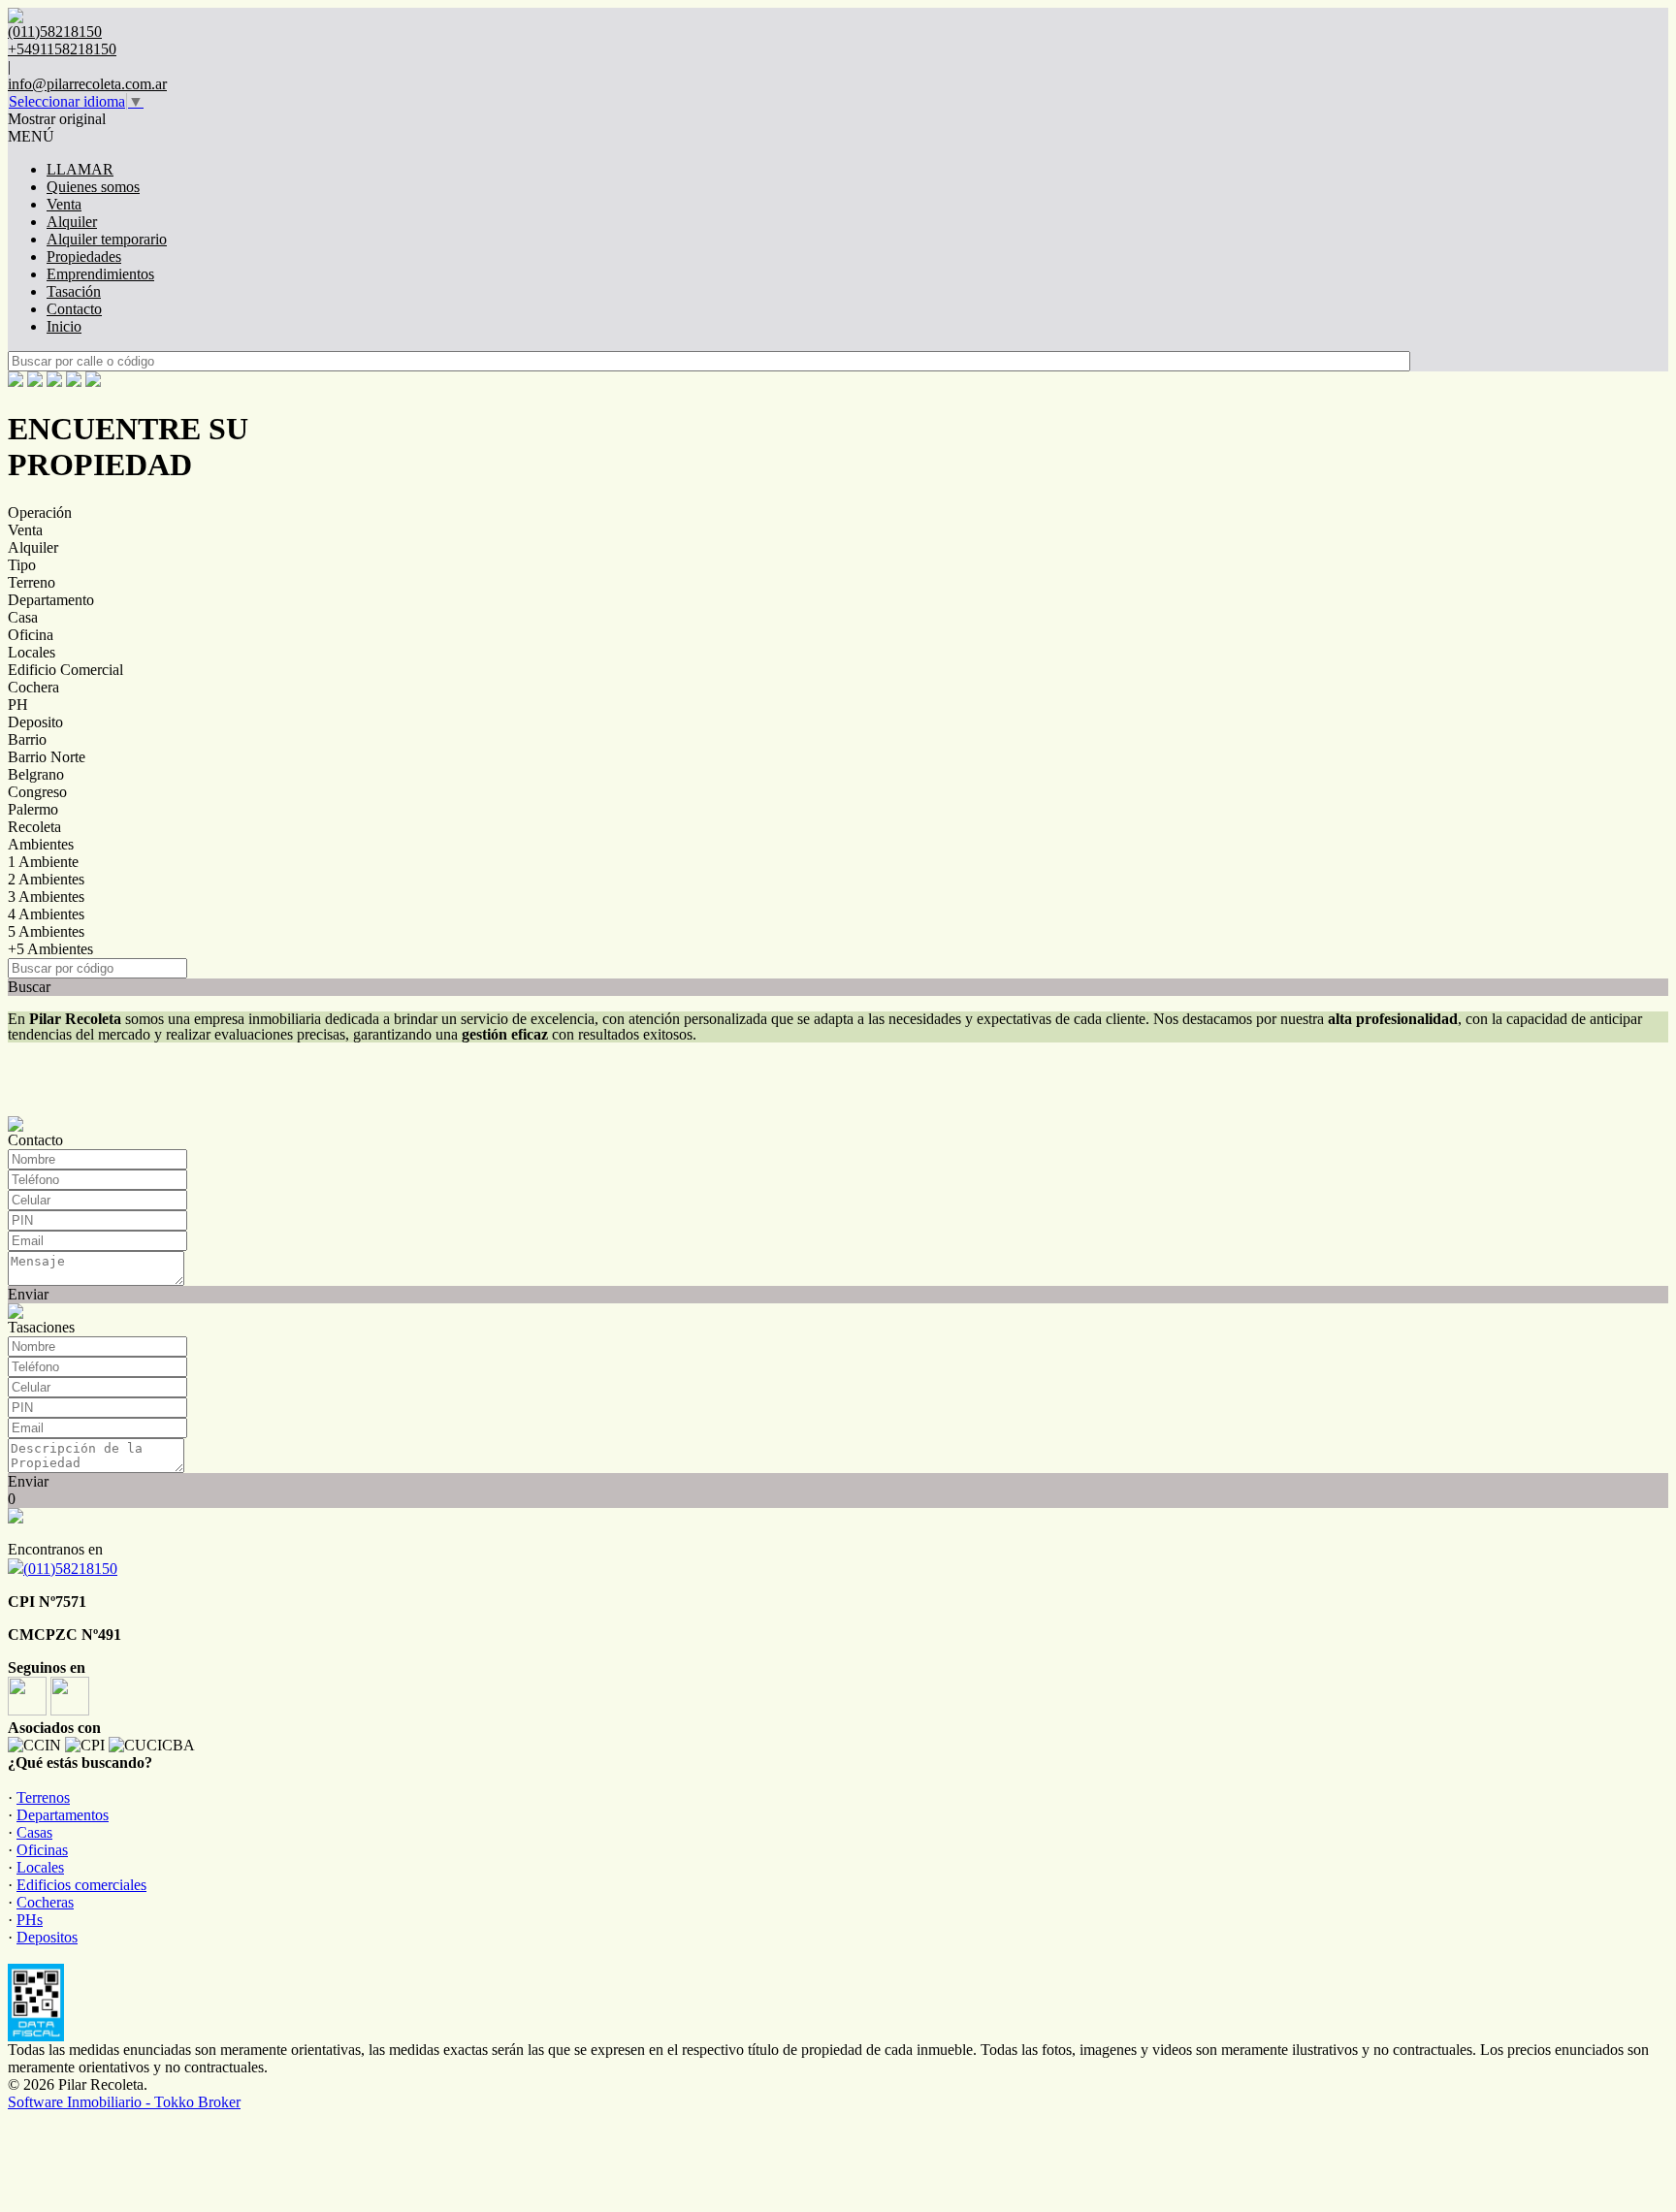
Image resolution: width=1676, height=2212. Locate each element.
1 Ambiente (43, 862)
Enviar (28, 1294)
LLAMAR (80, 169)
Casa (23, 617)
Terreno (32, 582)
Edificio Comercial (65, 670)
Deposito (35, 722)
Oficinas (42, 1850)
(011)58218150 (70, 1569)
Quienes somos (93, 187)
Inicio (64, 326)
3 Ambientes (46, 897)
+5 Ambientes (50, 949)
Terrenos (43, 1797)
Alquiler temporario (107, 239)
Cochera (33, 687)
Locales (32, 652)
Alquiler (72, 222)
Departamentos (63, 1815)
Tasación (74, 291)
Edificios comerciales (81, 1885)
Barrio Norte (47, 757)
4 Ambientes (46, 914)
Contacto (74, 309)
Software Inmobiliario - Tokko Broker (124, 2102)
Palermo (33, 809)
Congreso (37, 792)
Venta (64, 204)
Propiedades (84, 256)
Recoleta (34, 827)
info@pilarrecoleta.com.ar (87, 84)
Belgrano (36, 774)
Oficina (31, 635)
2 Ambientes (46, 879)
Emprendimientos (100, 274)
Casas (34, 1832)
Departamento (51, 600)
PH (18, 705)
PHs (30, 1920)
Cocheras (45, 1902)
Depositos (47, 1937)
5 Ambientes (46, 931)
